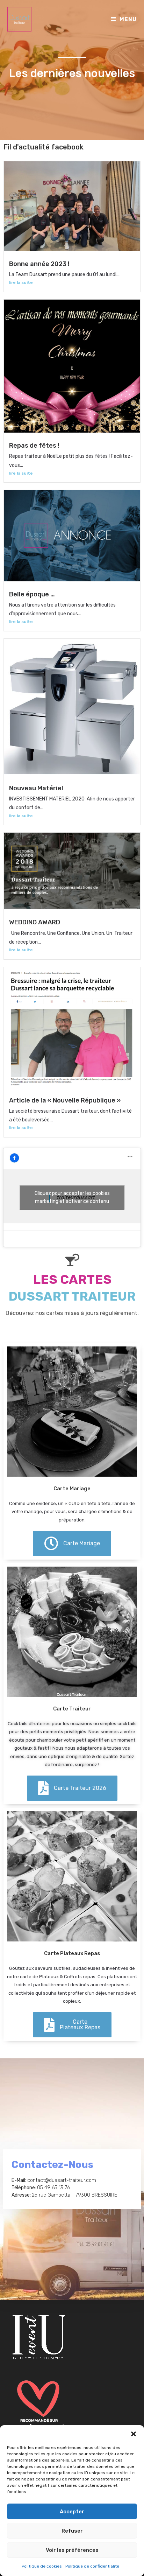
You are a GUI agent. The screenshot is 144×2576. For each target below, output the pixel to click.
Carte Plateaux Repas (72, 1953)
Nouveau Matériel (36, 788)
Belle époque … (32, 594)
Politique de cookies (42, 2566)
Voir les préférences (72, 2550)
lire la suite (21, 282)
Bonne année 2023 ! (39, 264)
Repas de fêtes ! (34, 446)
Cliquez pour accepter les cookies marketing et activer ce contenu (72, 1197)
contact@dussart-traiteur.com (62, 2180)
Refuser (72, 2531)
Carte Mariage (72, 1489)
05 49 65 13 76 (53, 2188)
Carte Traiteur (72, 1709)
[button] (134, 2434)
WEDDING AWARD (35, 922)
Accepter (72, 2512)
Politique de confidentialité (92, 2566)
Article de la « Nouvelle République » (65, 1100)
